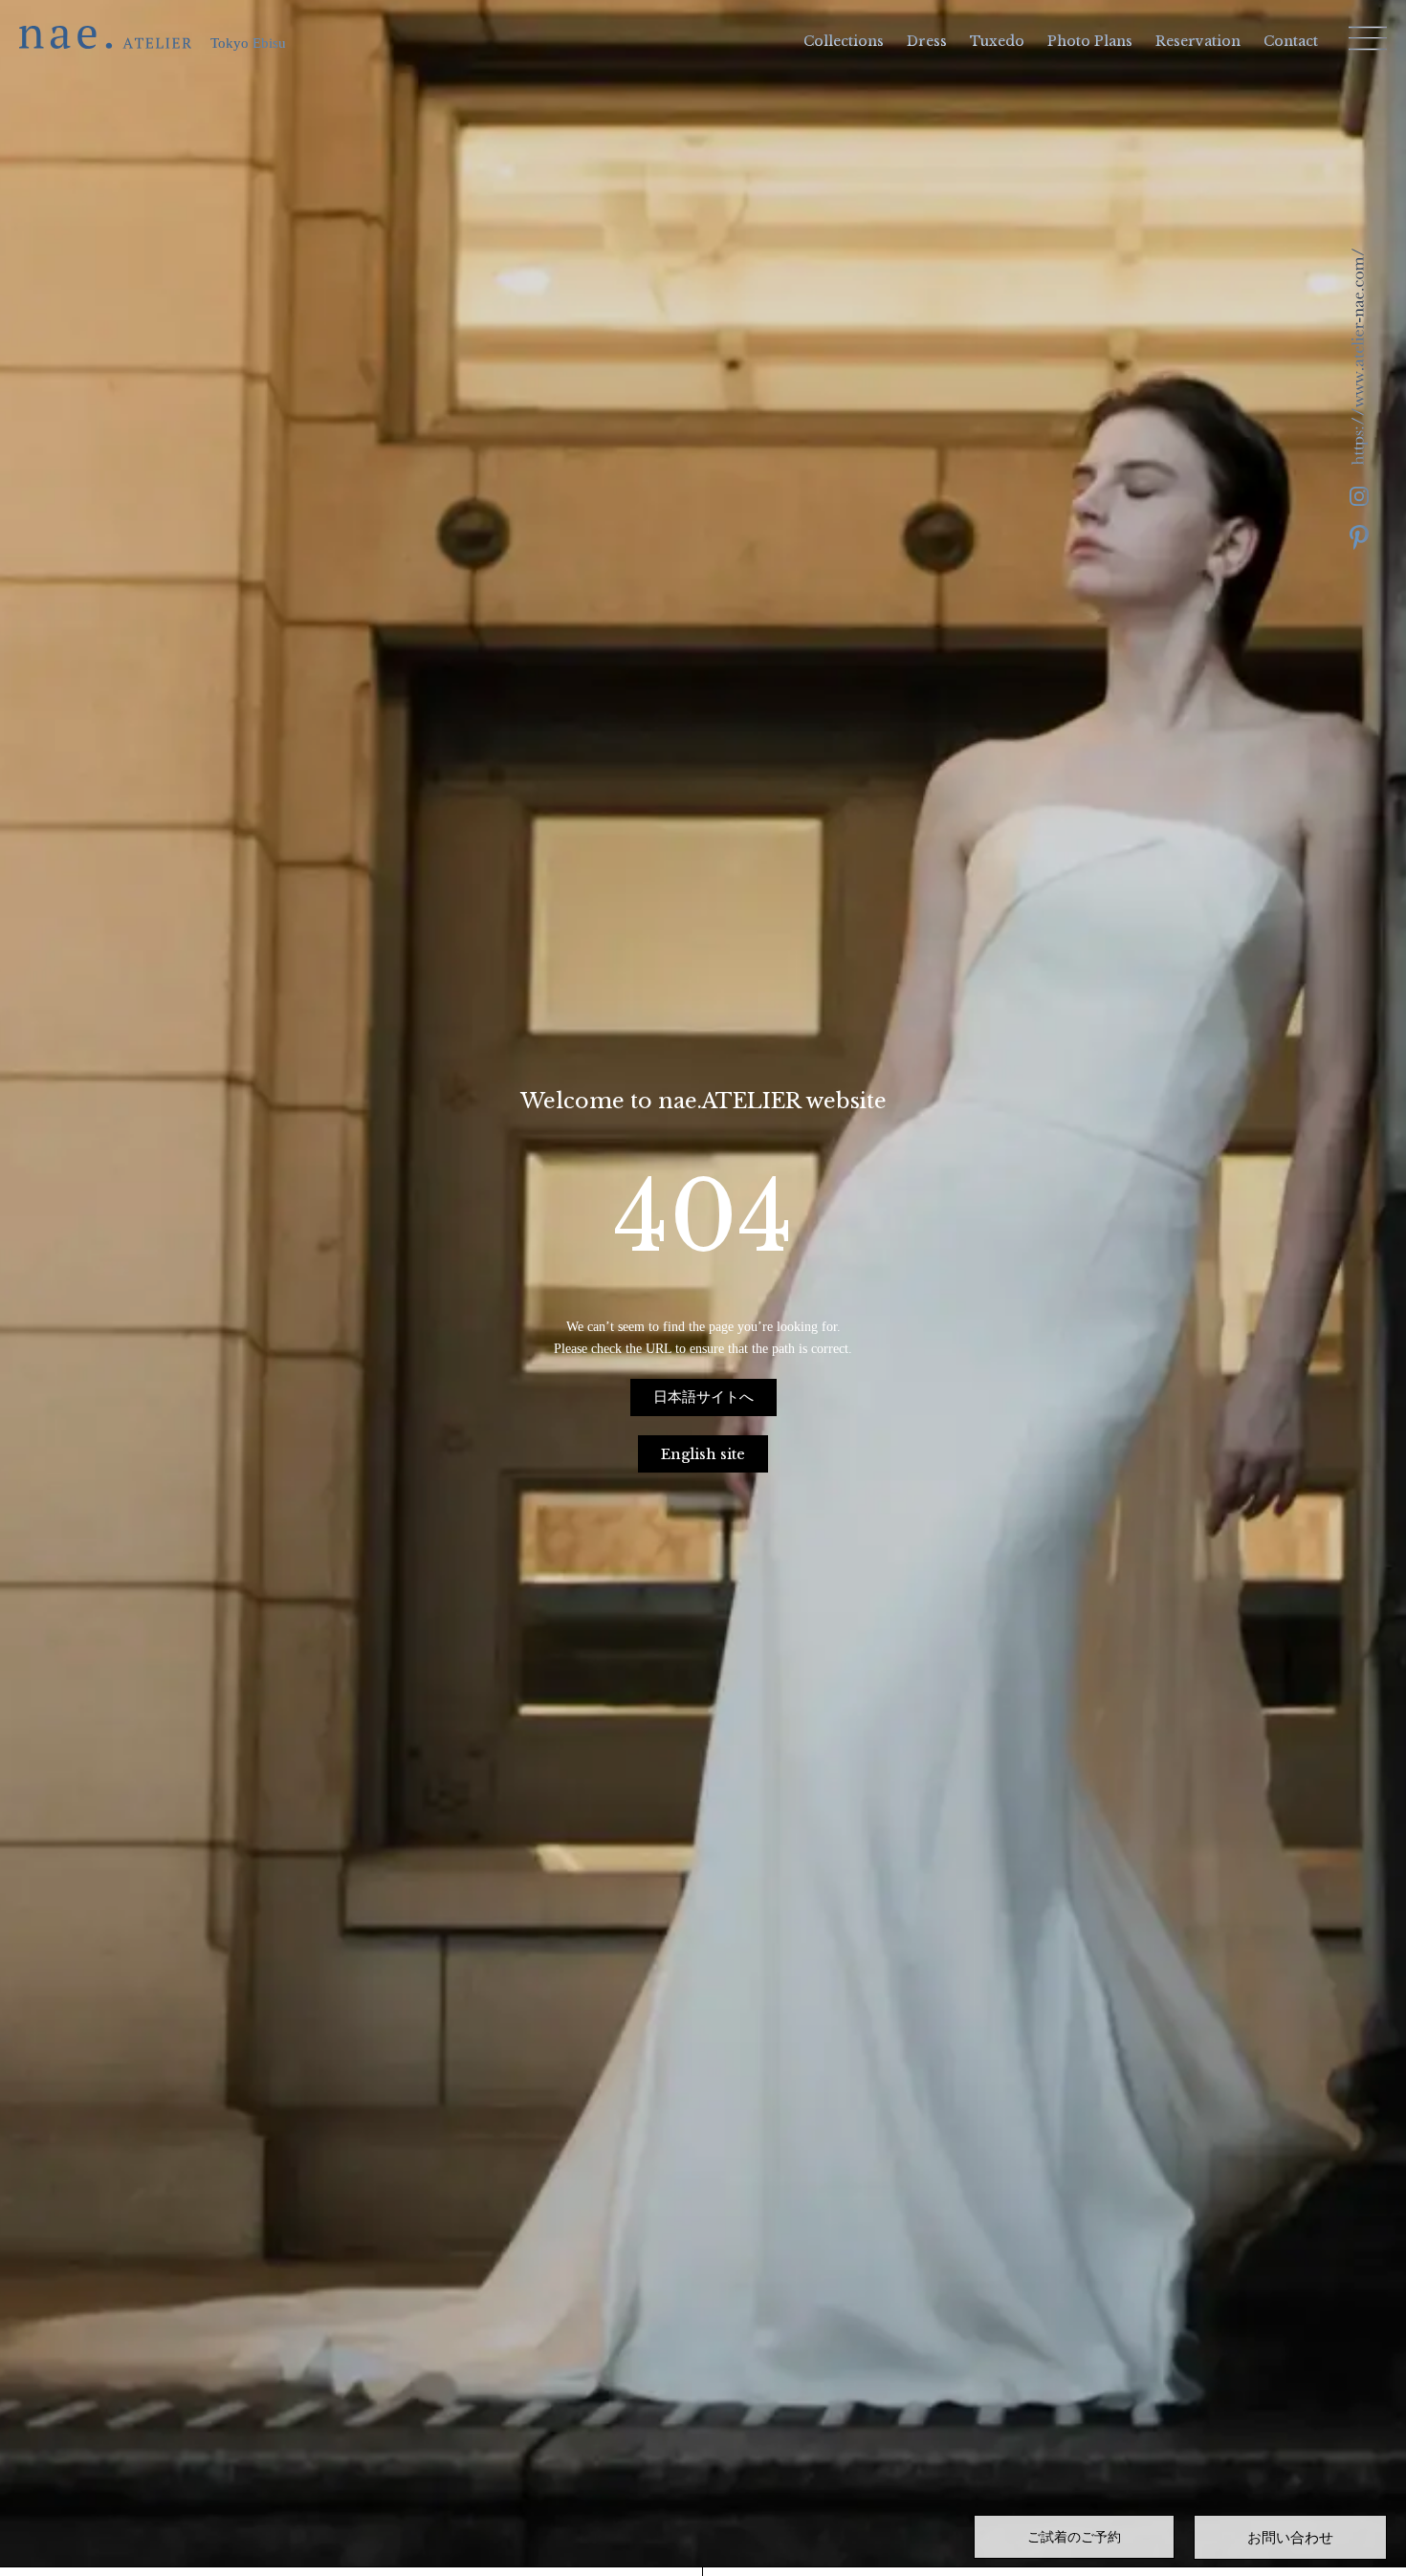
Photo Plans (1090, 41)
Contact (1291, 41)
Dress (927, 41)
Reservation (1198, 41)
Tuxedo (997, 41)
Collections (844, 41)
